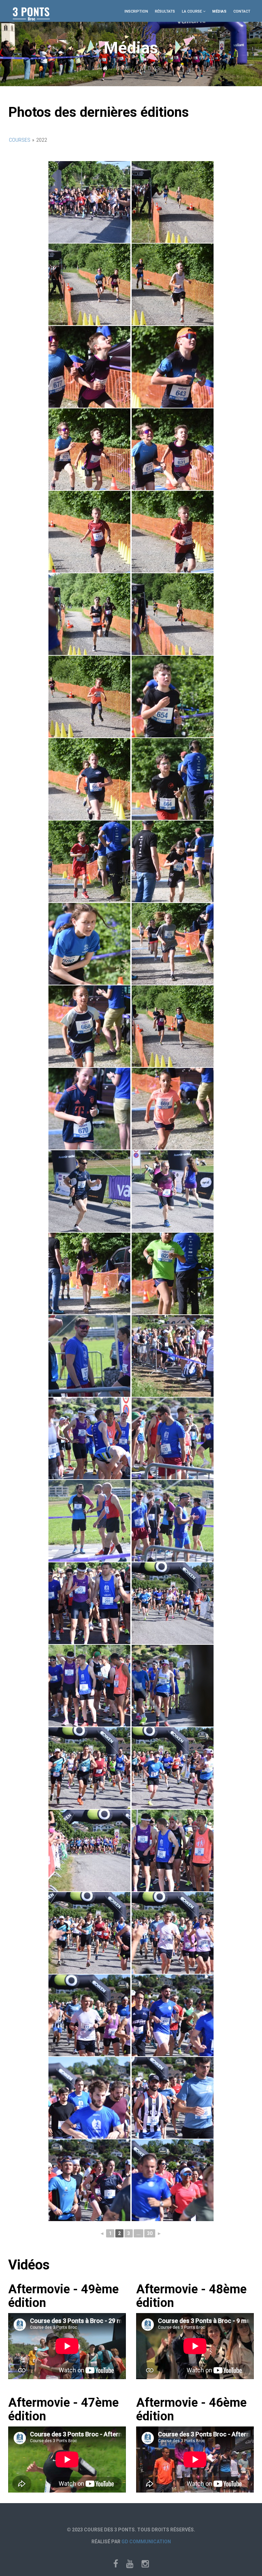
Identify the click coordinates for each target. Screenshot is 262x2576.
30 (150, 2233)
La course (192, 11)
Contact (242, 11)
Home (123, 68)
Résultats (165, 11)
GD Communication (146, 2542)
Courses (20, 140)
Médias (219, 11)
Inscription (136, 11)
